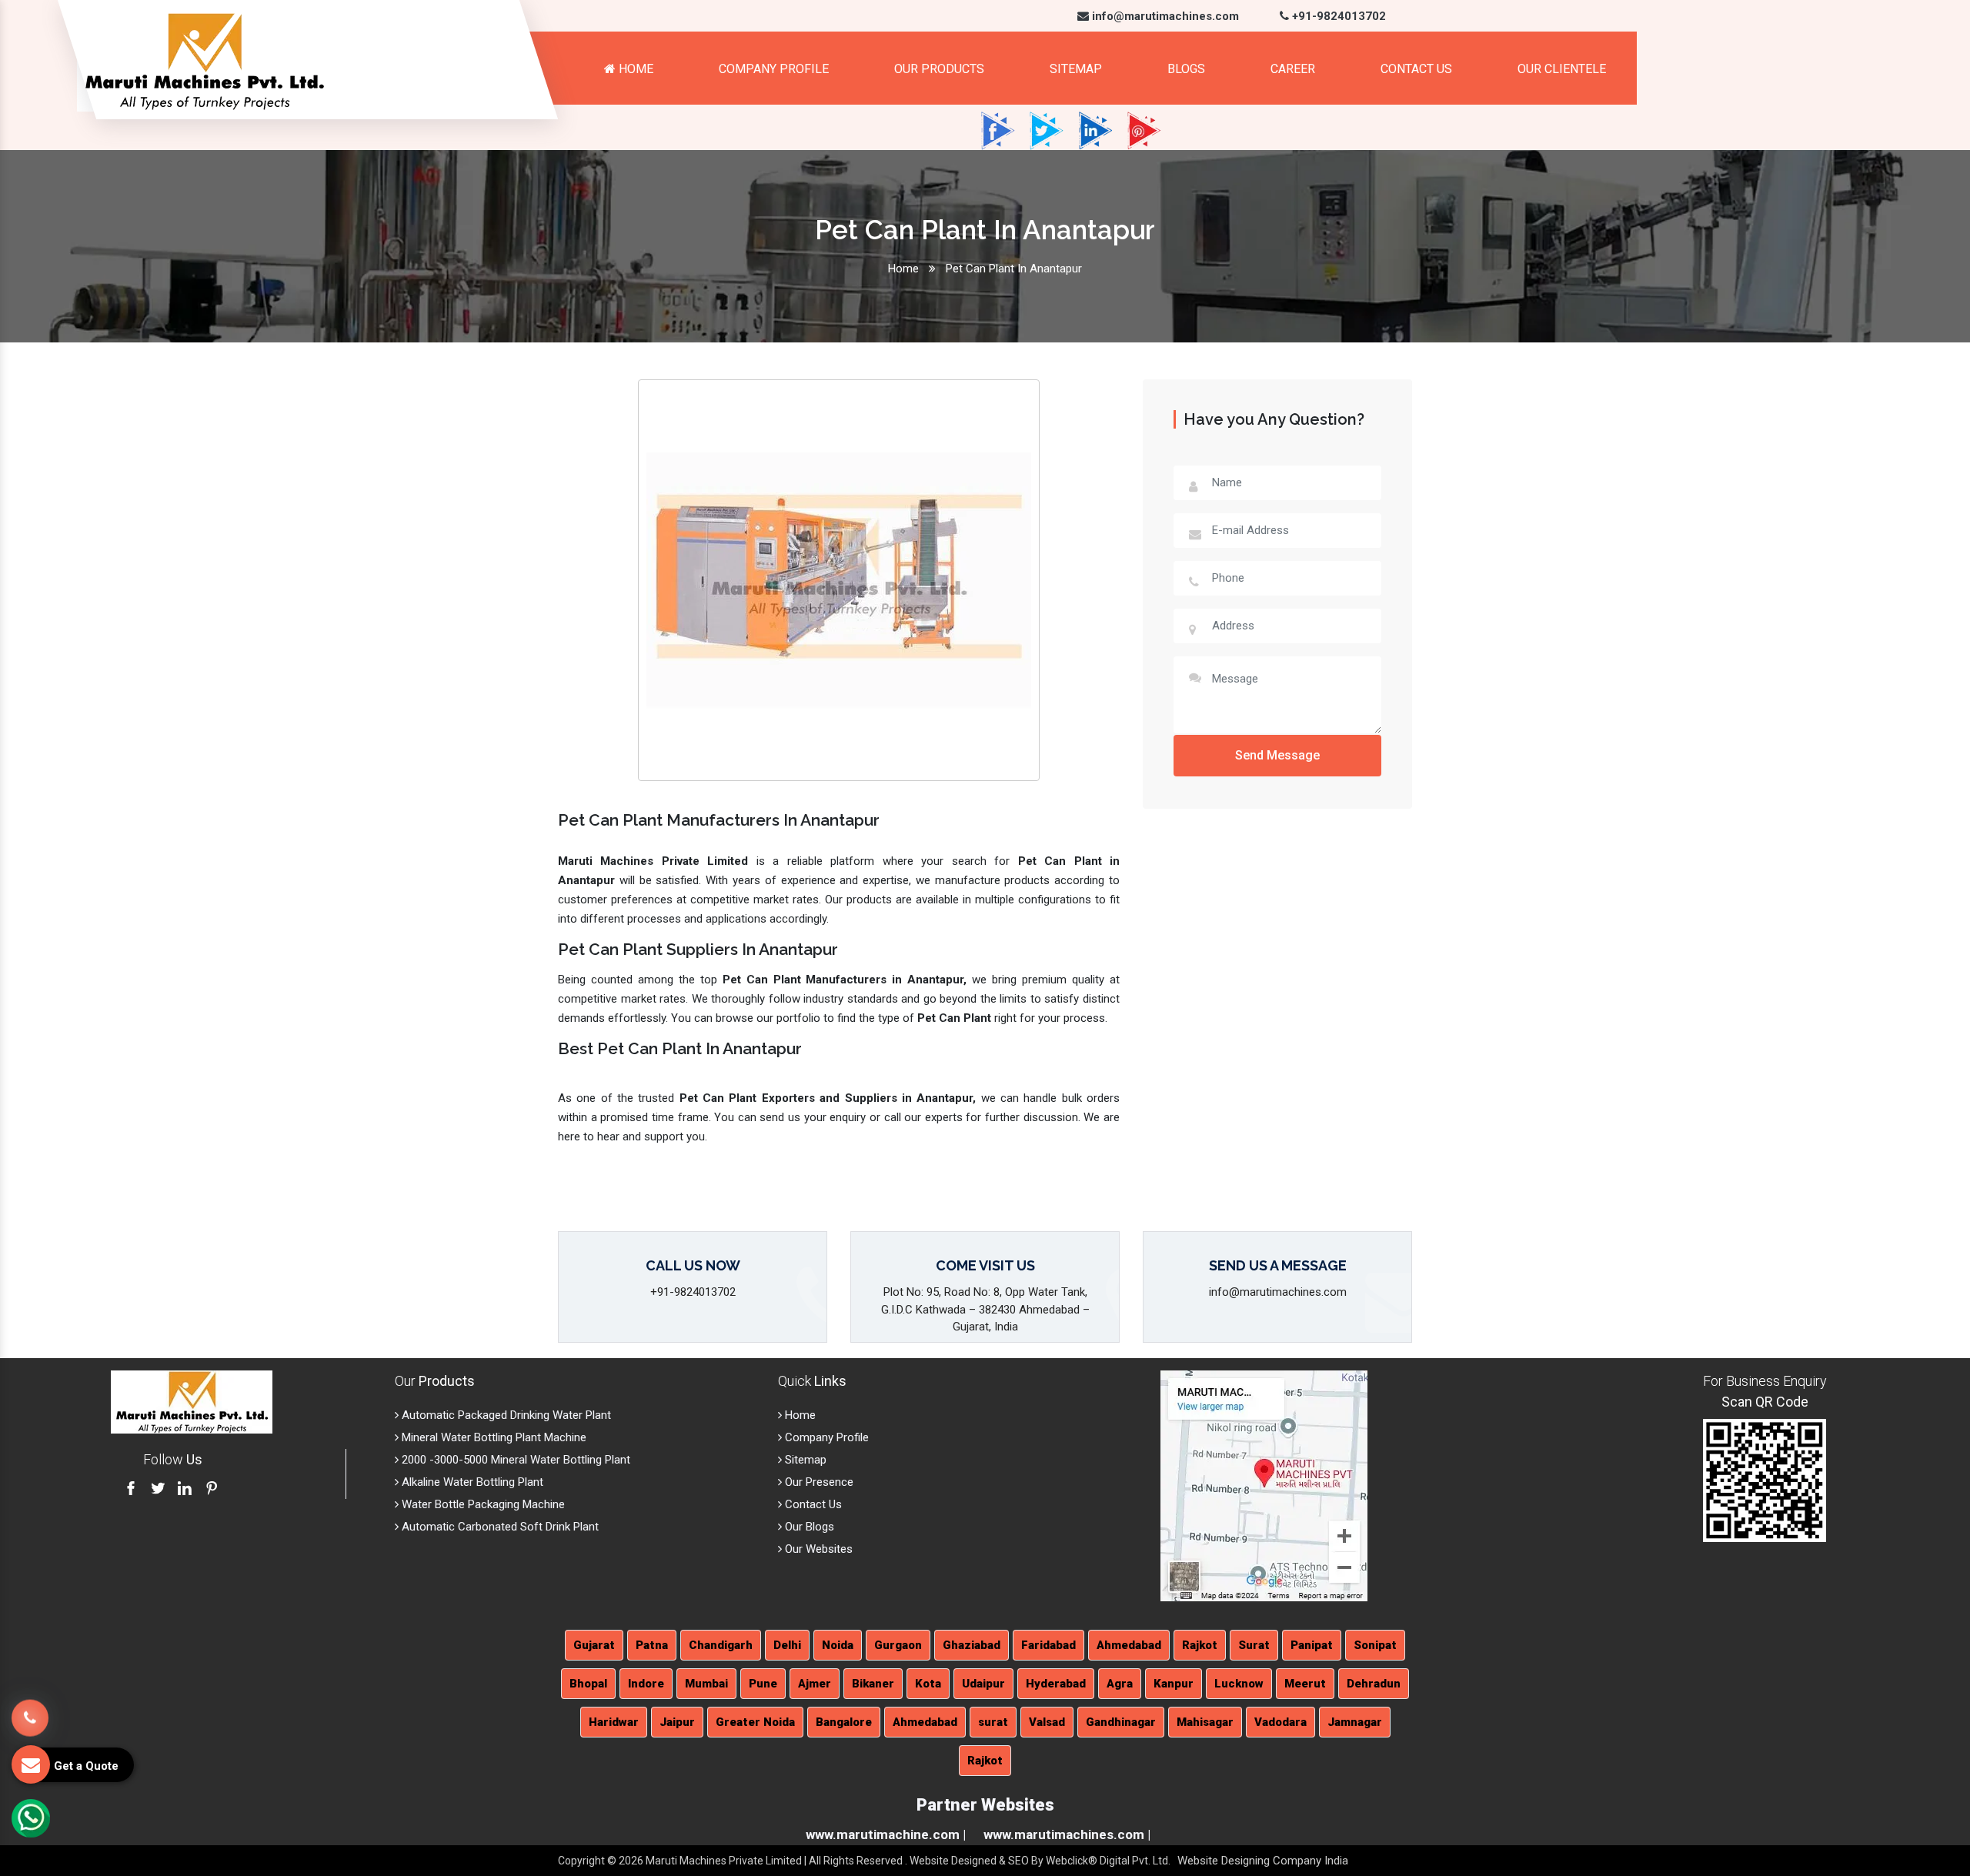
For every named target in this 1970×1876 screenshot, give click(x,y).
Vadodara (1280, 1722)
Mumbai (706, 1684)
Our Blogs (808, 1527)
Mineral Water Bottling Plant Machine (492, 1437)
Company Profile (774, 69)
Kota (928, 1684)
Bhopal (588, 1684)
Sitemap (1076, 69)
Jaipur (677, 1722)
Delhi (787, 1645)
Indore (646, 1684)
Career (1293, 69)
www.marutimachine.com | (886, 1834)
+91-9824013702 (1337, 16)
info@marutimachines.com (1164, 16)
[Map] (1264, 1485)
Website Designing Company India (1263, 1861)
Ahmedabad (1129, 1645)
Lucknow (1239, 1684)
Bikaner (873, 1684)
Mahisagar (1205, 1722)
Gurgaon (898, 1645)
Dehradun (1374, 1684)
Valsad (1047, 1722)
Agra (1120, 1684)
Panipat (1312, 1645)
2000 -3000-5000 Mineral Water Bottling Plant (514, 1460)
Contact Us (1416, 69)
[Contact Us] (30, 1714)
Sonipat (1375, 1645)
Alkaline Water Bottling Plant (471, 1482)
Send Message (1277, 755)
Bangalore (844, 1722)
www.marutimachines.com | (1067, 1834)
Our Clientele (1562, 69)
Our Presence (818, 1482)
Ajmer (815, 1684)
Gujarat (594, 1645)
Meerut (1305, 1684)
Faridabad (1048, 1645)
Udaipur (983, 1684)
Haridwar (614, 1722)
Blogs (1186, 69)
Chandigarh (721, 1645)
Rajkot (1200, 1645)
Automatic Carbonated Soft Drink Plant (499, 1527)
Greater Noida (755, 1722)
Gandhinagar (1121, 1722)
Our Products (939, 69)
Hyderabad (1056, 1684)
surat (993, 1722)
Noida (838, 1645)
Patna (652, 1645)
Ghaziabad (972, 1645)
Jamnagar (1355, 1722)
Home (634, 69)
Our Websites (817, 1549)
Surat (1254, 1645)
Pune (763, 1684)
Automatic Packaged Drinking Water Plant (505, 1415)
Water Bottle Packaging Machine (482, 1504)
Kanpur (1174, 1684)
